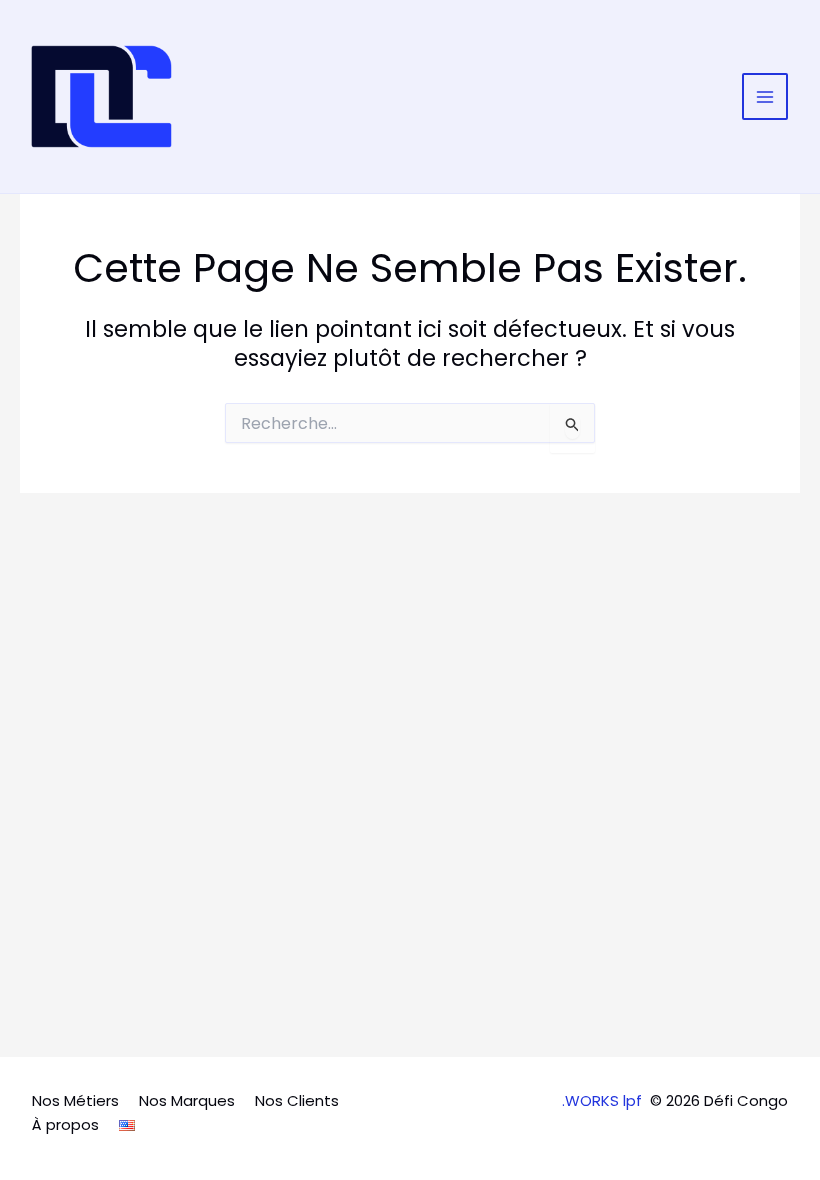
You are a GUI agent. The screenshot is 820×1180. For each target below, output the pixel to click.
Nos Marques (187, 1100)
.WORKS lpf (602, 1100)
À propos (65, 1124)
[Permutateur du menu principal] (765, 96)
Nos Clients (297, 1100)
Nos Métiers (75, 1100)
